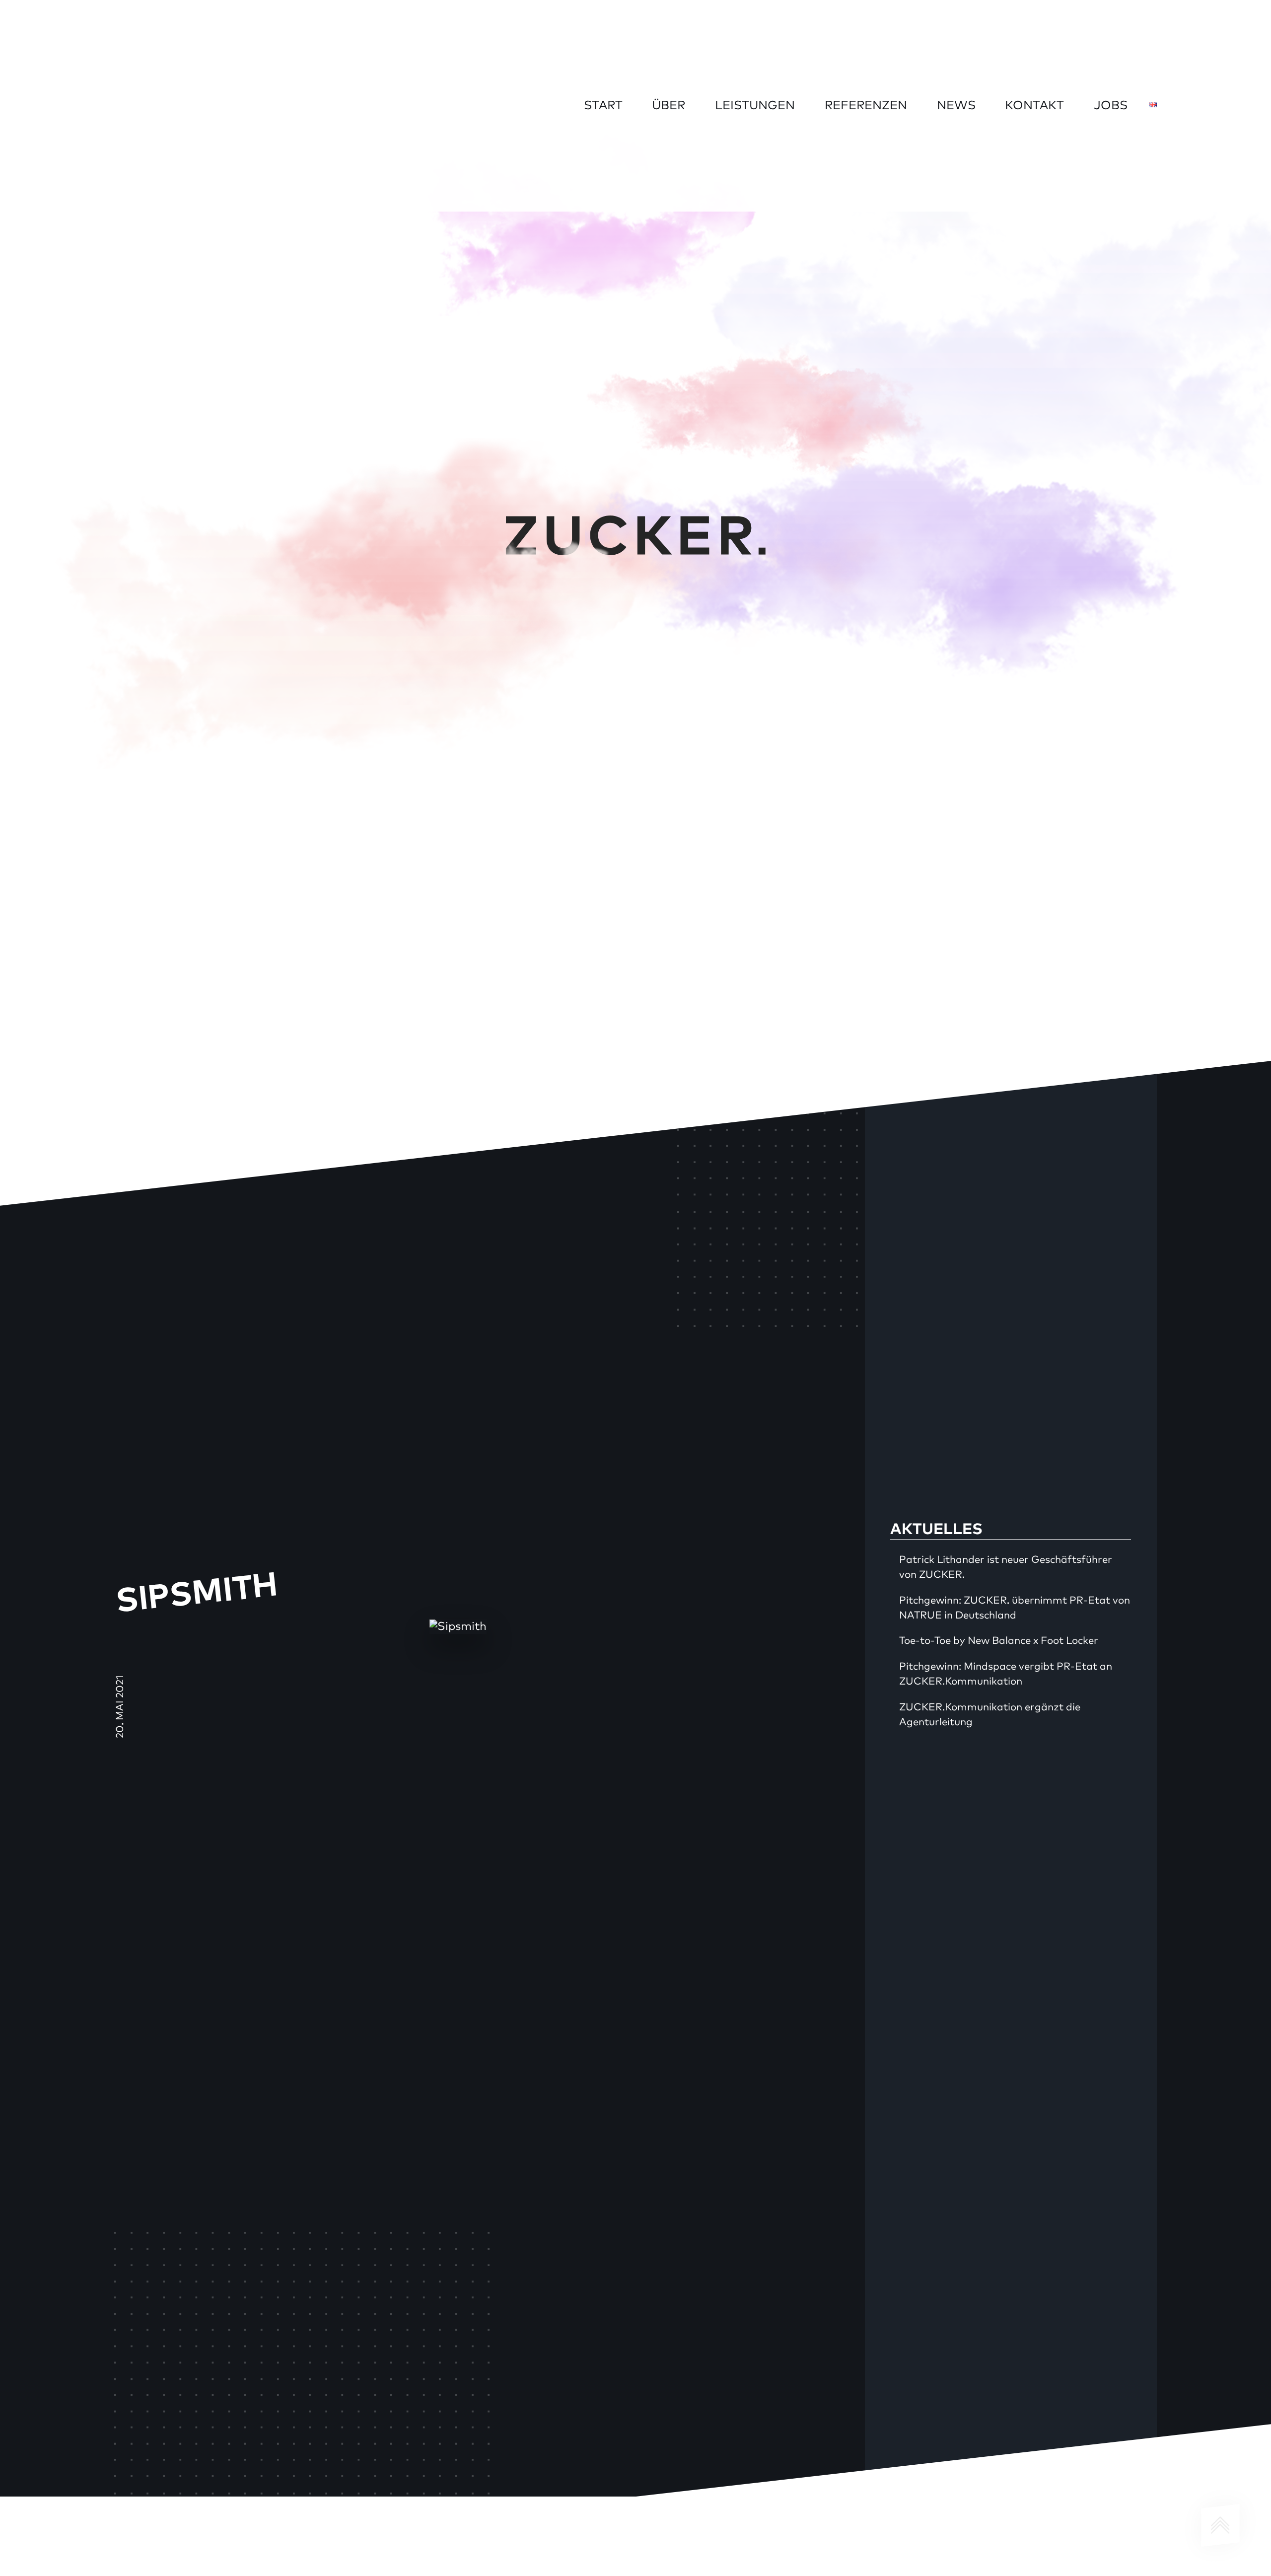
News (956, 106)
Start (603, 106)
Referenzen (866, 106)
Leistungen (755, 106)
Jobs (1111, 106)
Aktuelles (936, 1530)
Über (669, 106)
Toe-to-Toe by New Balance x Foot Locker (999, 1641)
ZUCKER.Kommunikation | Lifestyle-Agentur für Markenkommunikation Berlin (192, 104)
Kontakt (1034, 106)
